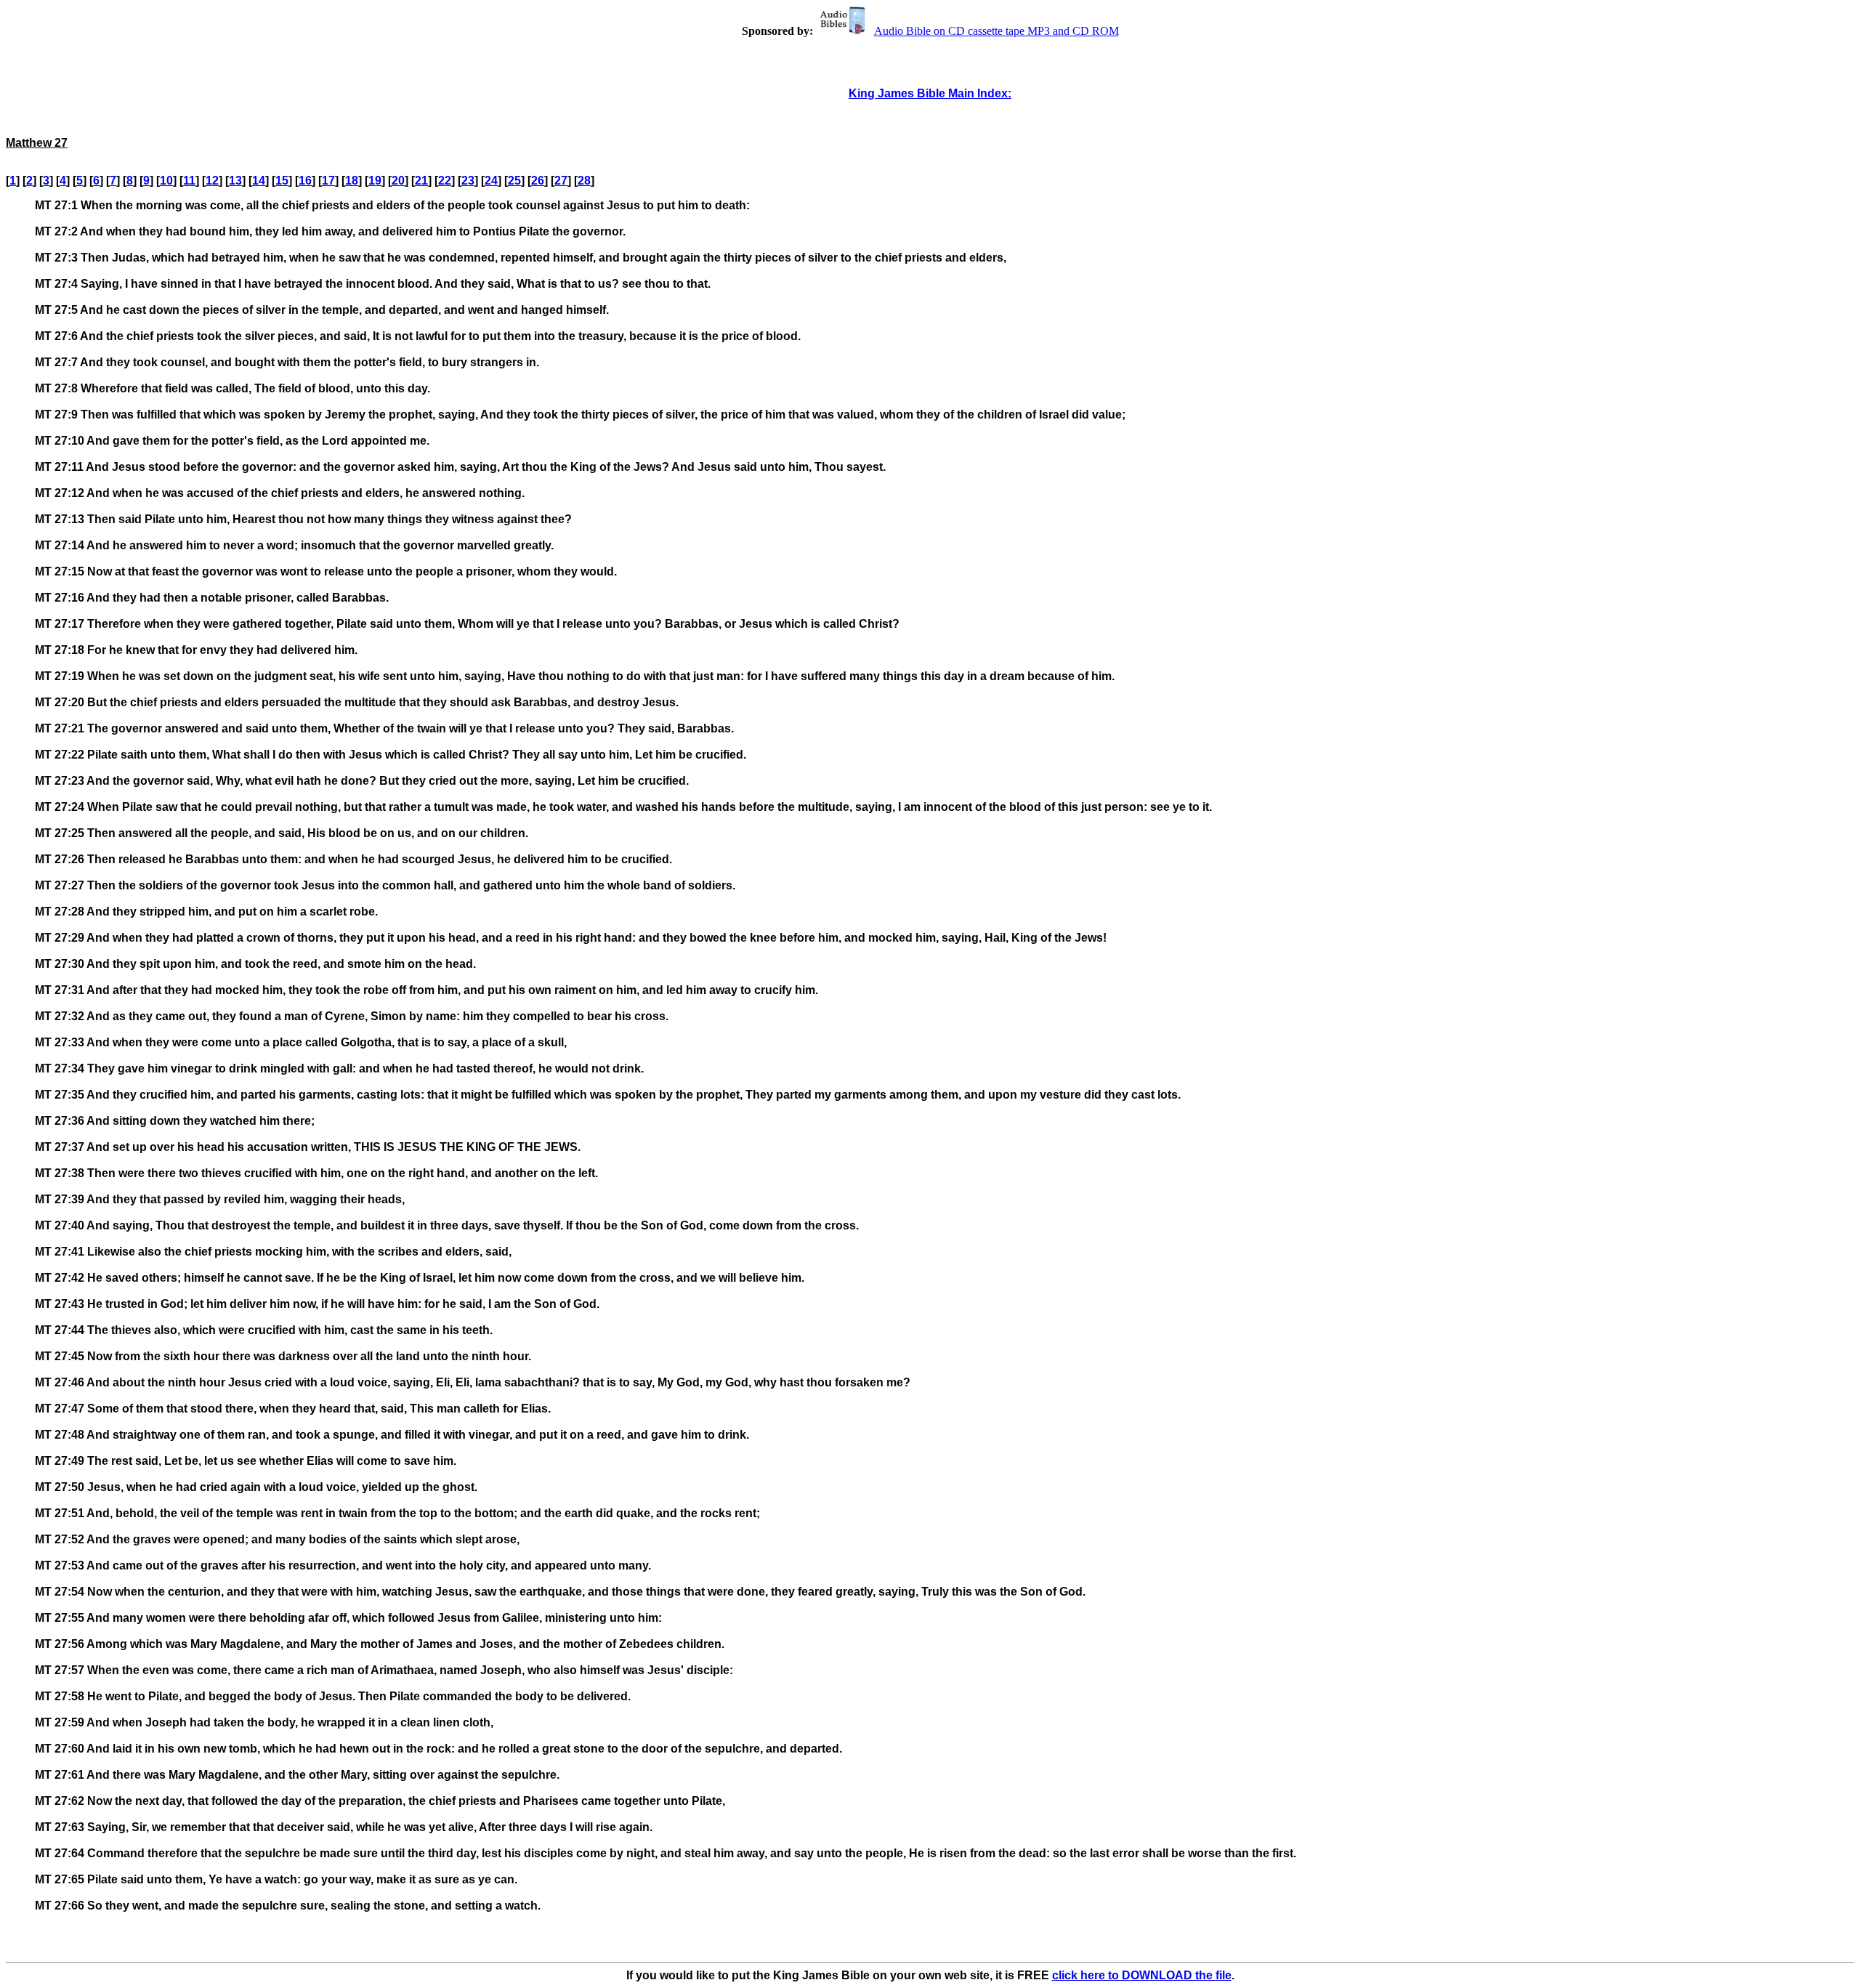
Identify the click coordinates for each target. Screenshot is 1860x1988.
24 (491, 181)
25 (514, 181)
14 (259, 181)
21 (421, 181)
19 (375, 181)
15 (282, 181)
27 (561, 181)
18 (352, 181)
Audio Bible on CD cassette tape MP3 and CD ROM (996, 31)
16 (305, 181)
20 (398, 181)
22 (445, 181)
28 (584, 181)
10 (166, 181)
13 (235, 181)
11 (189, 181)
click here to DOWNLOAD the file (1142, 1975)
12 (212, 181)
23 (468, 181)
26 (538, 181)
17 (328, 181)
